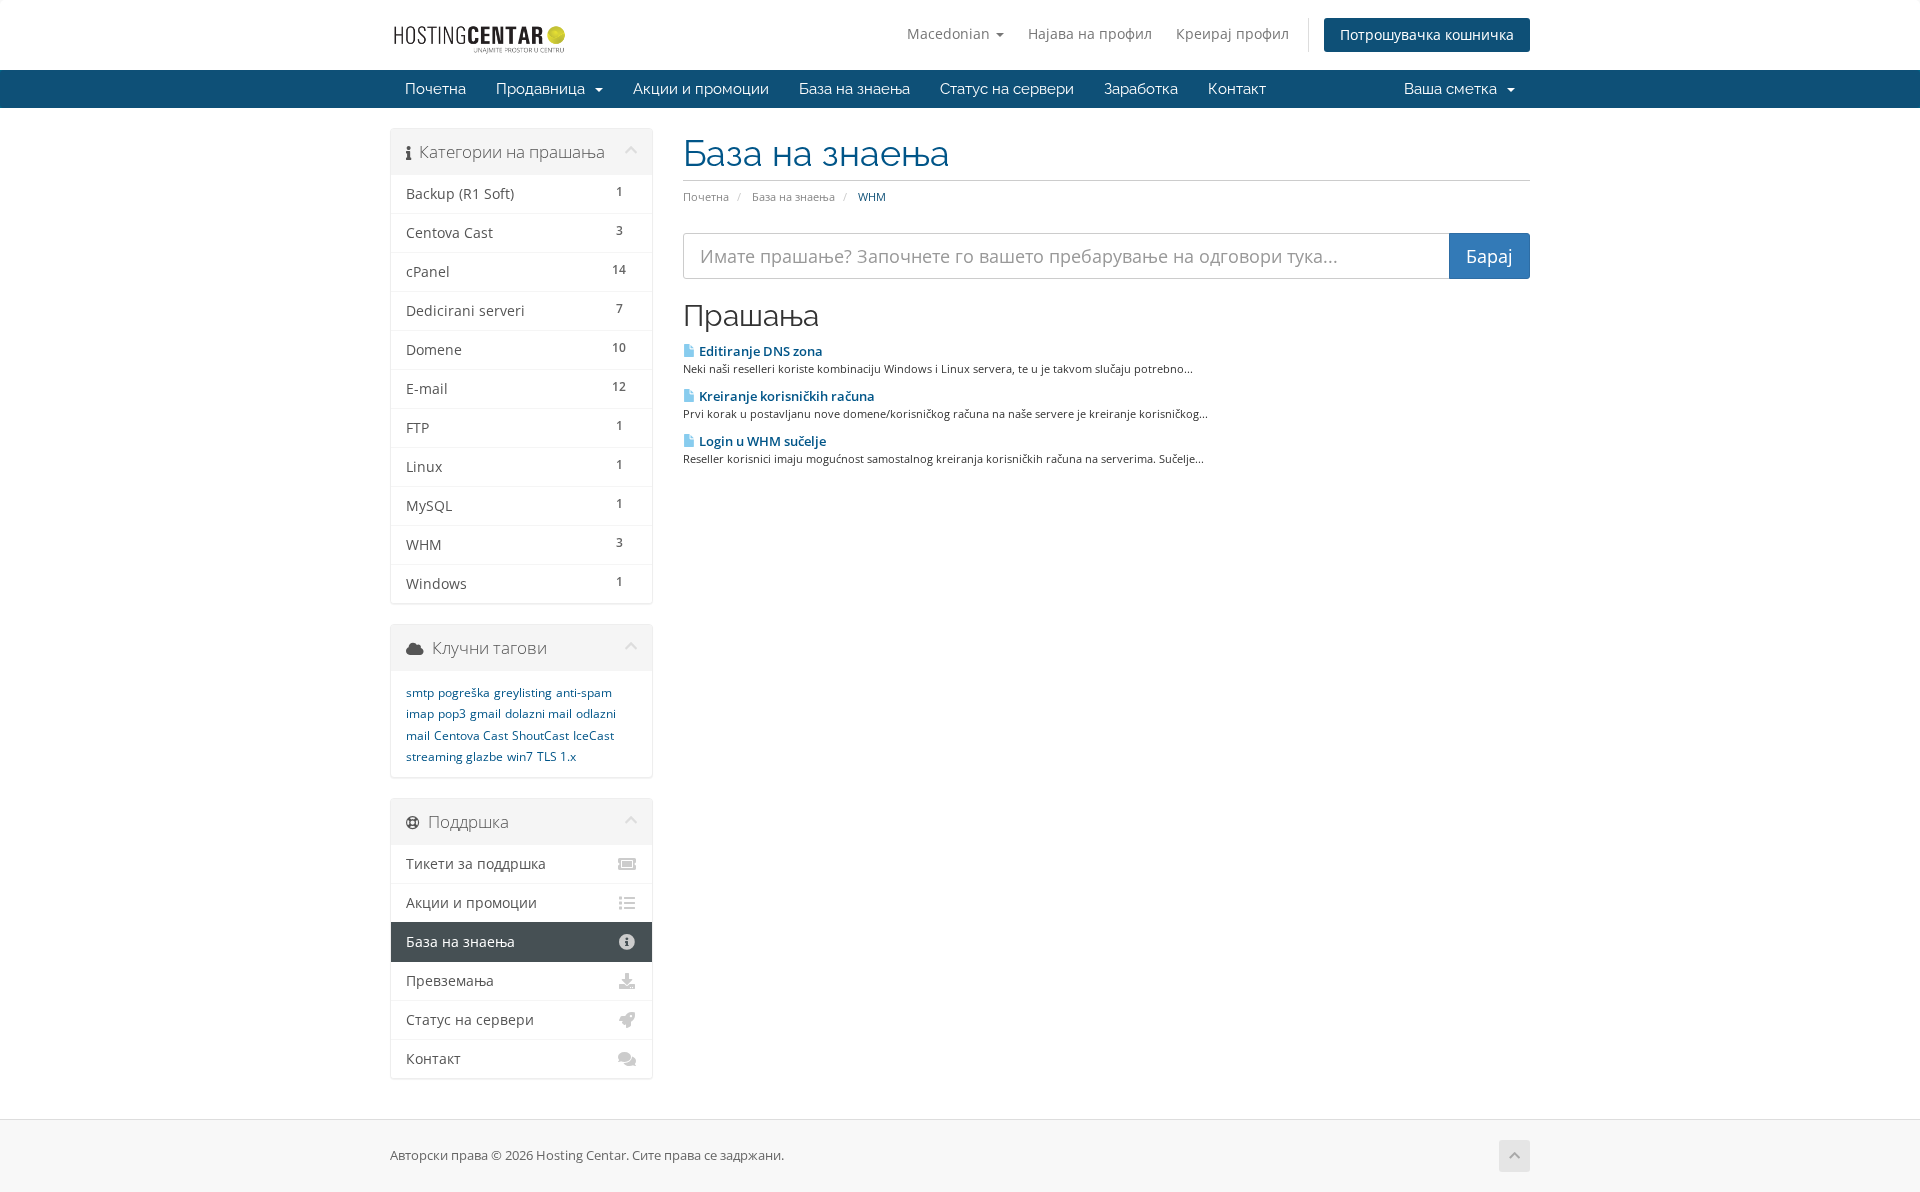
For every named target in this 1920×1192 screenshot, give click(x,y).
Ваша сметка (1454, 89)
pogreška (464, 692)
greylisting (523, 692)
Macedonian (950, 33)
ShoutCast (540, 735)
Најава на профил (1090, 33)
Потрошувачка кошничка (1427, 34)
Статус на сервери (1007, 89)
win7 (520, 756)
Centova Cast (471, 735)
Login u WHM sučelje (761, 441)
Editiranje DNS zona (759, 351)
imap (420, 713)
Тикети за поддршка (476, 864)
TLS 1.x (556, 756)
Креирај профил (1232, 33)
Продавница (544, 89)
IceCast (593, 735)
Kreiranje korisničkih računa (785, 396)
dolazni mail (538, 713)
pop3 (452, 713)
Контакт (1237, 89)
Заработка (1141, 89)
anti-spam (584, 692)
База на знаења (854, 89)
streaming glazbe (454, 756)
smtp (420, 692)
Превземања (450, 981)
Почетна (435, 89)
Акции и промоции (701, 89)
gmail (485, 713)
